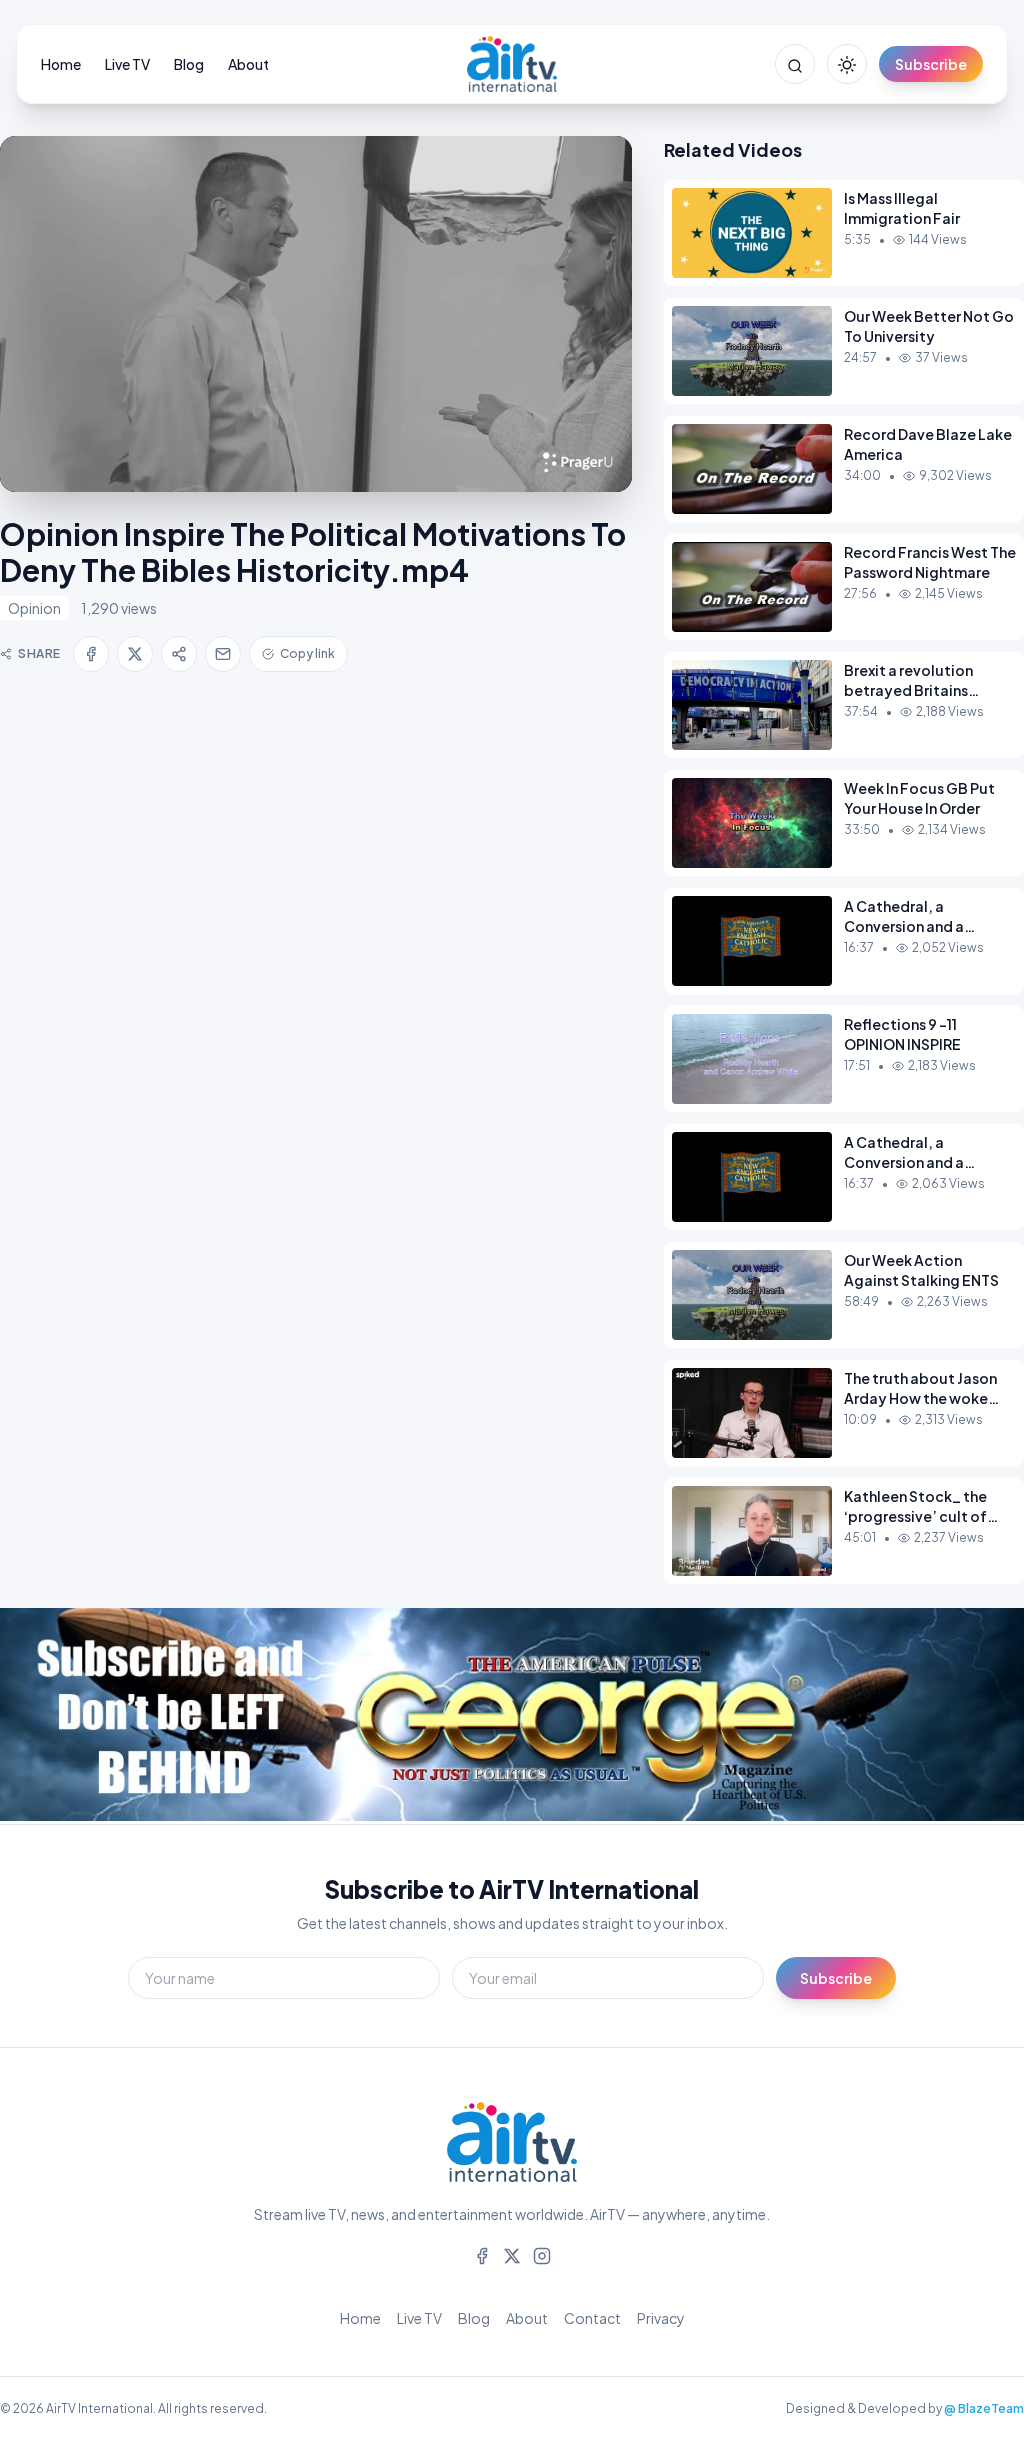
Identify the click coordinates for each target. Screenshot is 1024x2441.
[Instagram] (542, 2254)
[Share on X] (135, 654)
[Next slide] (964, 1716)
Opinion (34, 608)
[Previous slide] (60, 1716)
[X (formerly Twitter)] (512, 2254)
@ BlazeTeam (984, 2408)
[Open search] (795, 64)
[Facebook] (482, 2254)
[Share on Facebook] (91, 654)
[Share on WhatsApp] (179, 654)
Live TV (127, 64)
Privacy (661, 2318)
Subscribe (931, 64)
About (248, 64)
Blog (189, 64)
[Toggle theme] (847, 64)
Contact (592, 2318)
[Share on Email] (223, 654)
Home (61, 64)
